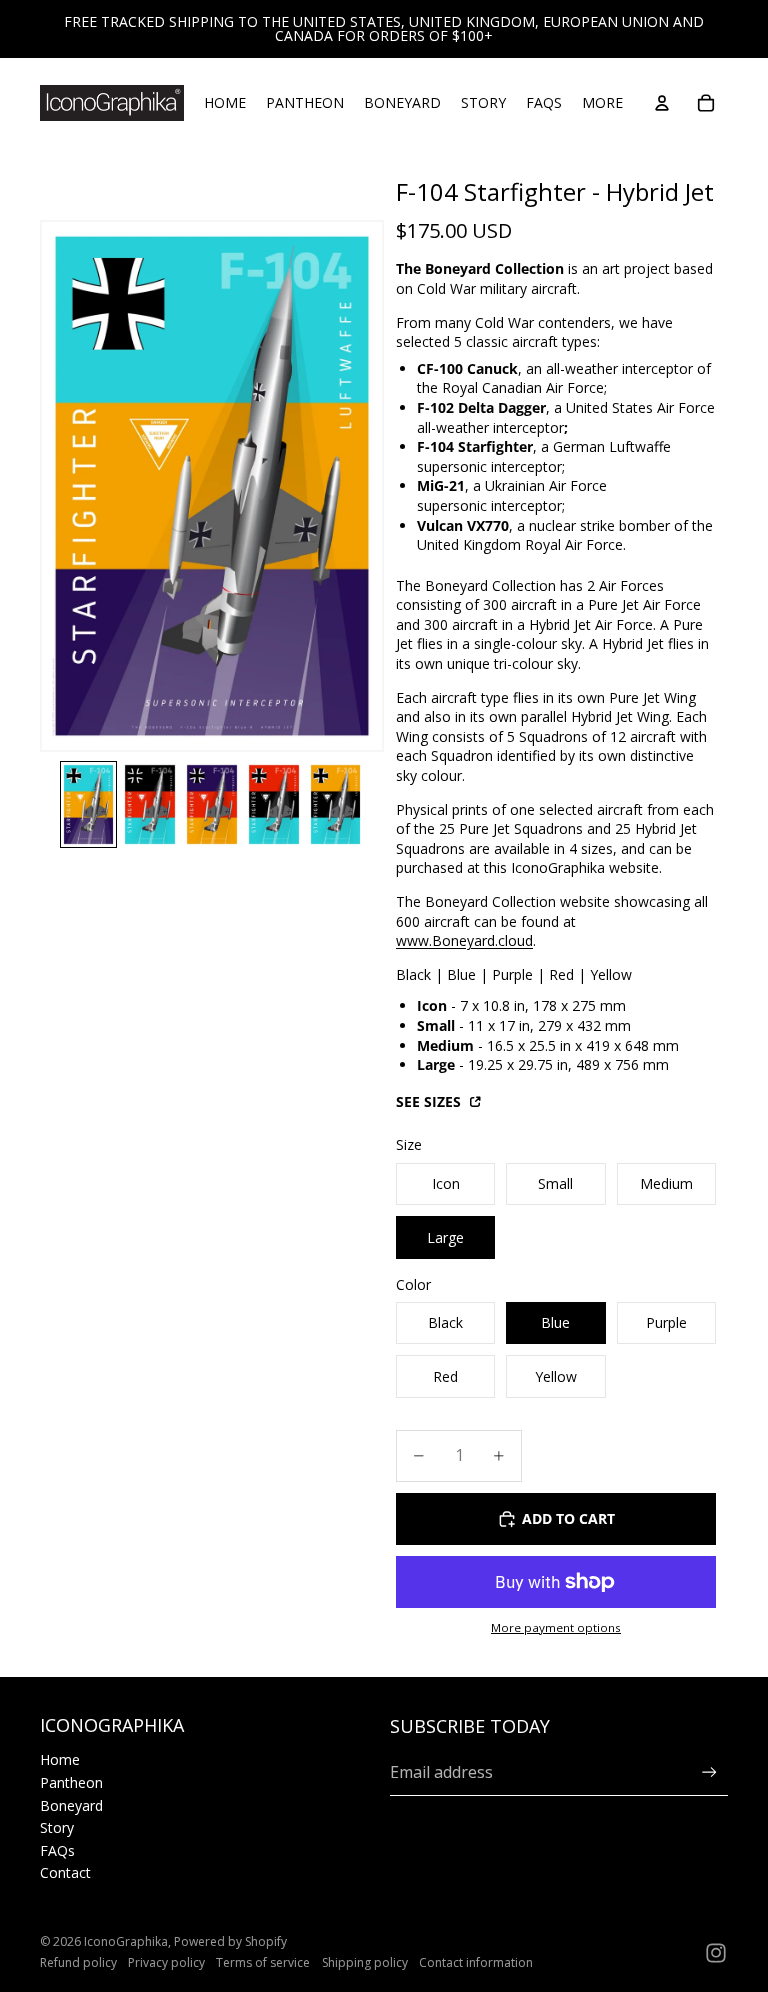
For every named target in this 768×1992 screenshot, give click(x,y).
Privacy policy (166, 1962)
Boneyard (71, 1805)
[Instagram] (716, 1953)
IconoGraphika (126, 1941)
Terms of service (263, 1962)
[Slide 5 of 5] (336, 804)
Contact (65, 1872)
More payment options (556, 1627)
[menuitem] (602, 103)
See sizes (430, 1101)
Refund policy (78, 1962)
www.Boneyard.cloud (464, 940)
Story (57, 1827)
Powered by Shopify (230, 1941)
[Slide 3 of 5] (212, 804)
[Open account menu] (662, 103)
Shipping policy (365, 1962)
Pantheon (71, 1782)
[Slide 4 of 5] (274, 804)
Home (60, 1759)
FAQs (57, 1850)
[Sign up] (709, 1772)
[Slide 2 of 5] (150, 804)
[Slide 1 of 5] (89, 804)
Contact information (476, 1962)
